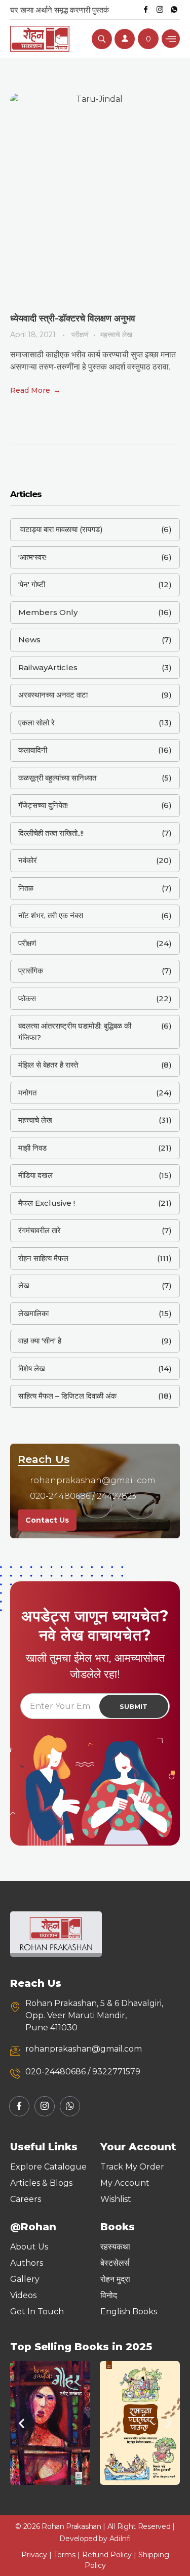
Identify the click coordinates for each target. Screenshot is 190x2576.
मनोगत (27, 1093)
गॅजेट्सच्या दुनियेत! (43, 805)
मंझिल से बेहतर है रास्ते (48, 1065)
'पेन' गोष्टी (32, 584)
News (29, 640)
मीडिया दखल (35, 1175)
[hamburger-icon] (171, 39)
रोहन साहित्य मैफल (43, 1258)
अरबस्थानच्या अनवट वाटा (53, 695)
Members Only (48, 612)
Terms (65, 2555)
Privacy (34, 2555)
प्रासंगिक (31, 971)
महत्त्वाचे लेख (116, 335)
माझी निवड (32, 1148)
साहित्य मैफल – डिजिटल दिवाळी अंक (67, 1396)
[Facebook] (145, 10)
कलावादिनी (33, 750)
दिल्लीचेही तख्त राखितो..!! (51, 833)
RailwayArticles (48, 667)
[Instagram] (160, 10)
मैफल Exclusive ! (47, 1203)
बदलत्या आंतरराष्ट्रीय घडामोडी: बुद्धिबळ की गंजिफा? (75, 1032)
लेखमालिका (33, 1313)
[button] (22, 2423)
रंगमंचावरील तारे (40, 1230)
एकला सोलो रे (36, 723)
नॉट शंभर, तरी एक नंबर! (51, 915)
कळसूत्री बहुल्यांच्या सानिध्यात (57, 778)
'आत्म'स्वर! (32, 557)
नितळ (26, 888)
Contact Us (47, 1520)
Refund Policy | (110, 2555)
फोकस (27, 998)
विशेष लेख (32, 1368)
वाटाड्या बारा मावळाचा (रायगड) (61, 529)
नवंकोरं (28, 860)
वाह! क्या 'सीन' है (40, 1341)
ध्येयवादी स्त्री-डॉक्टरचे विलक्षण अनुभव (73, 318)
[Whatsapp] (174, 10)
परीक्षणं (80, 335)
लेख (24, 1285)
